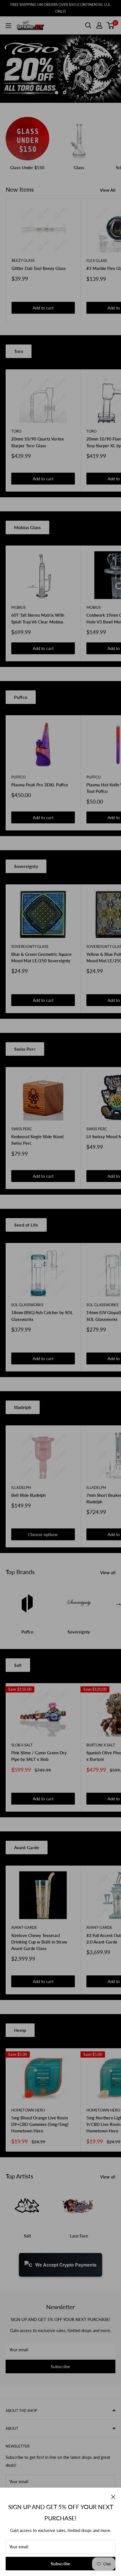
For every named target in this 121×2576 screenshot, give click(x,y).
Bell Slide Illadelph (28, 1495)
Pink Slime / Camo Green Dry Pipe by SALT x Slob (39, 1756)
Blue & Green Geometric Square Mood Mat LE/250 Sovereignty (41, 957)
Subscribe (60, 2563)
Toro (19, 351)
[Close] (113, 2496)
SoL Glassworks (27, 1305)
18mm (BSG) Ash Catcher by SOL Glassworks (42, 1316)
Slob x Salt (22, 1745)
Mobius (18, 607)
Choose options (43, 1534)
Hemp (20, 2030)
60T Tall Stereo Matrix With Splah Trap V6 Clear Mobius (38, 618)
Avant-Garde (24, 1927)
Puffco (21, 697)
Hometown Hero (28, 2110)
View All (108, 190)
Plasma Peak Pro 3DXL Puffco (40, 785)
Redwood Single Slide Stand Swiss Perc (37, 1140)
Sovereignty (26, 866)
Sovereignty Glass (30, 946)
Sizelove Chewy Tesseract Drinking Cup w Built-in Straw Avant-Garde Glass (39, 1942)
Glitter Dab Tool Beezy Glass (39, 268)
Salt (18, 1665)
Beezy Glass (23, 260)
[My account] (99, 25)
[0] (111, 25)
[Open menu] (8, 26)
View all (108, 1572)
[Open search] (88, 25)
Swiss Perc (25, 1049)
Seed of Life (26, 1225)
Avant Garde (27, 1847)
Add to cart (43, 308)
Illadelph (23, 1407)
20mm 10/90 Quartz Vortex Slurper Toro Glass (38, 442)
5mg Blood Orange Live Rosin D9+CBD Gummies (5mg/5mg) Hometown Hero (40, 2124)
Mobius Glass (27, 527)
